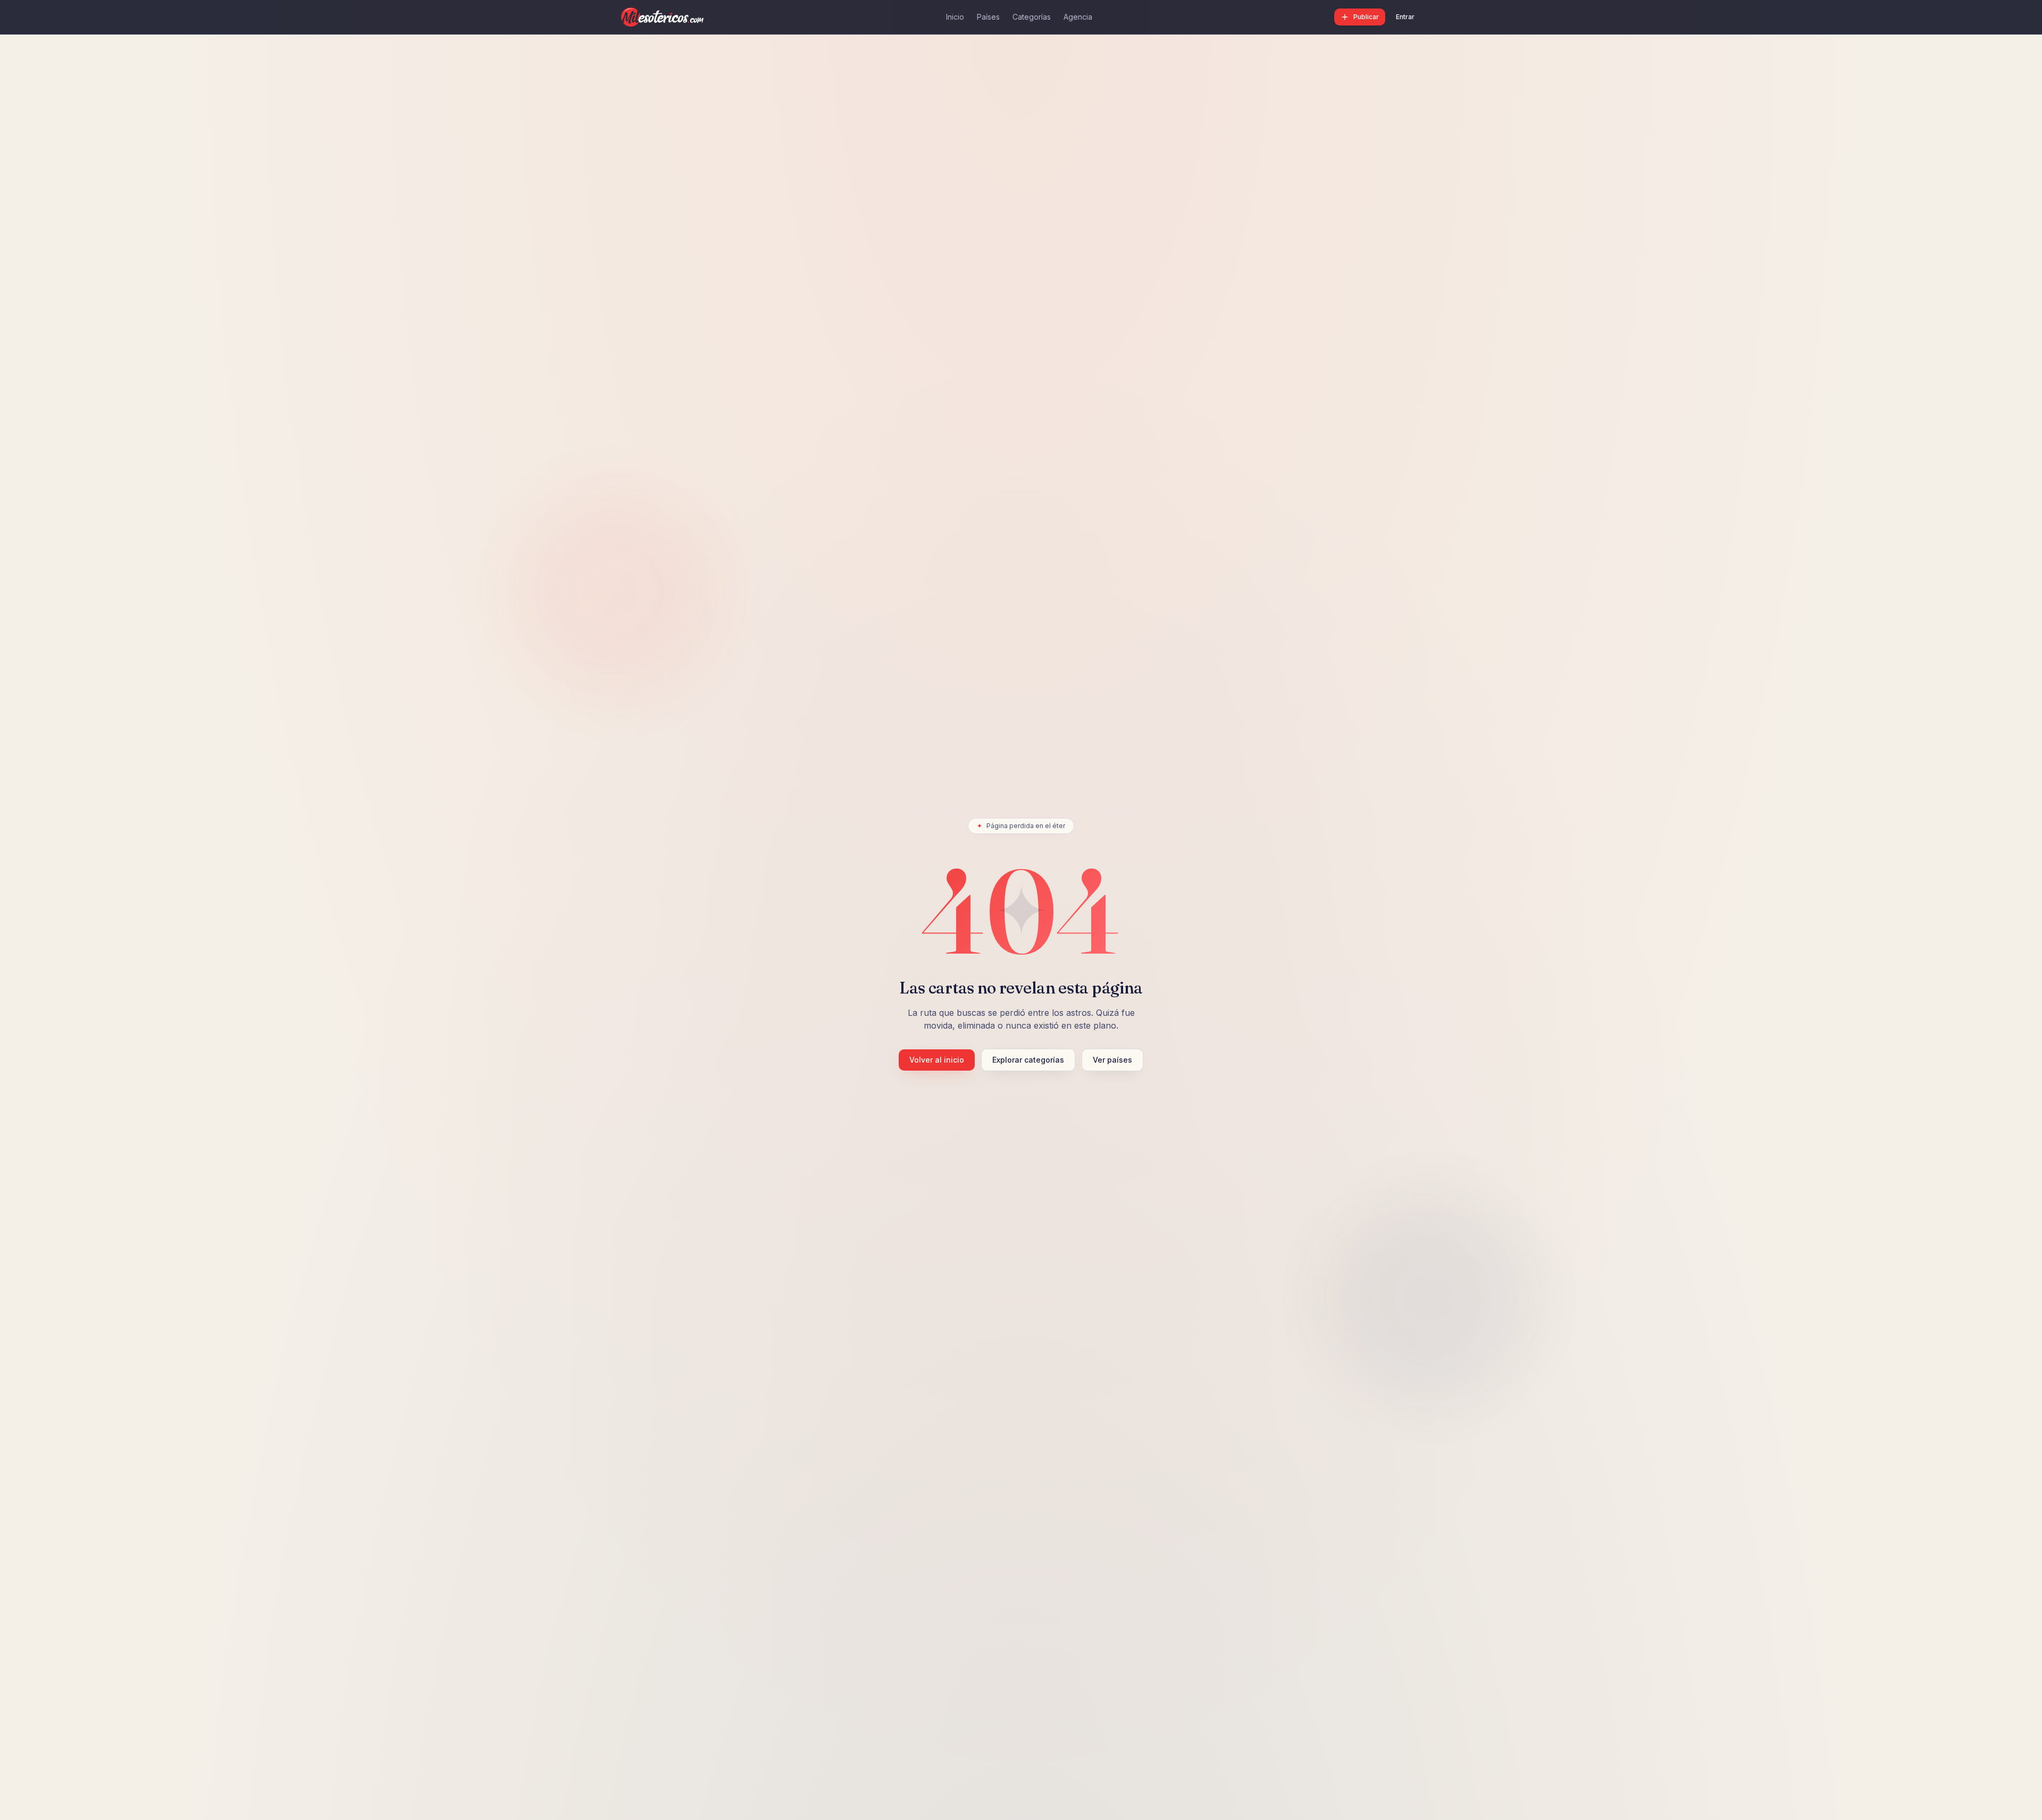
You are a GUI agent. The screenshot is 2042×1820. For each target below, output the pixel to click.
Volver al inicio (937, 1060)
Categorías (1032, 17)
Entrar (1405, 17)
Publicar (1366, 17)
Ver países (1112, 1060)
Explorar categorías (1028, 1060)
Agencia (1078, 17)
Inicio (955, 17)
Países (988, 17)
